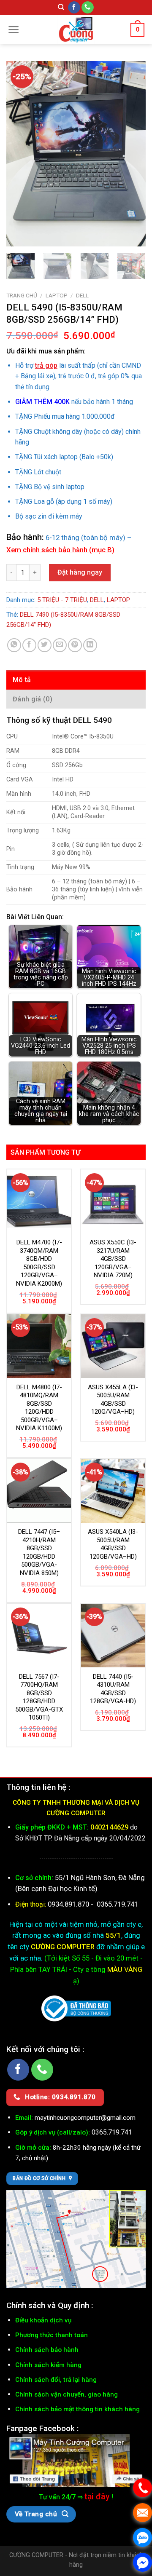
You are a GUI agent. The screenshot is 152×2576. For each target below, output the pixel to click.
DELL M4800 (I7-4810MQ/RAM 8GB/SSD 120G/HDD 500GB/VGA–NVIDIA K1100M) (39, 1408)
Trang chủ (22, 295)
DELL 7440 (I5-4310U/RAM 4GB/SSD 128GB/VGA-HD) (113, 1689)
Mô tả (22, 680)
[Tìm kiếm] (61, 7)
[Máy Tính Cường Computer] (76, 2460)
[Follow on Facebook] (74, 8)
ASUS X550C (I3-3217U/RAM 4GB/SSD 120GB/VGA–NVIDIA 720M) (113, 1259)
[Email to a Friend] (60, 645)
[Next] (132, 154)
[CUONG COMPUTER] (76, 29)
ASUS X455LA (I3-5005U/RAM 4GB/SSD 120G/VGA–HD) (113, 1400)
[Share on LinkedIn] (90, 645)
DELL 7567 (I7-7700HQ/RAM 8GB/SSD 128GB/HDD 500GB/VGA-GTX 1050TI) (39, 1697)
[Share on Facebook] (29, 645)
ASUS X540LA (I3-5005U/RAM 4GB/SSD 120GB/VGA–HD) (113, 1544)
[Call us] (88, 8)
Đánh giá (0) (33, 699)
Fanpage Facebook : (43, 2428)
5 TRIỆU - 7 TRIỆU (62, 600)
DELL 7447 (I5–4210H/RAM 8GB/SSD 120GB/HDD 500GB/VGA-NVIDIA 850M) (39, 1552)
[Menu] (14, 29)
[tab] (76, 680)
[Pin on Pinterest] (75, 645)
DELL (82, 295)
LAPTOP (57, 295)
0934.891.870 (69, 1904)
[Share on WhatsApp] (14, 645)
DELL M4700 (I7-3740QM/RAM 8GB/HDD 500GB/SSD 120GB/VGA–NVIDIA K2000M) (39, 1263)
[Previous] (20, 154)
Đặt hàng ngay (80, 572)
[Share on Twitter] (45, 645)
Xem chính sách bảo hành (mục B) (60, 550)
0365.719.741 (117, 1904)
